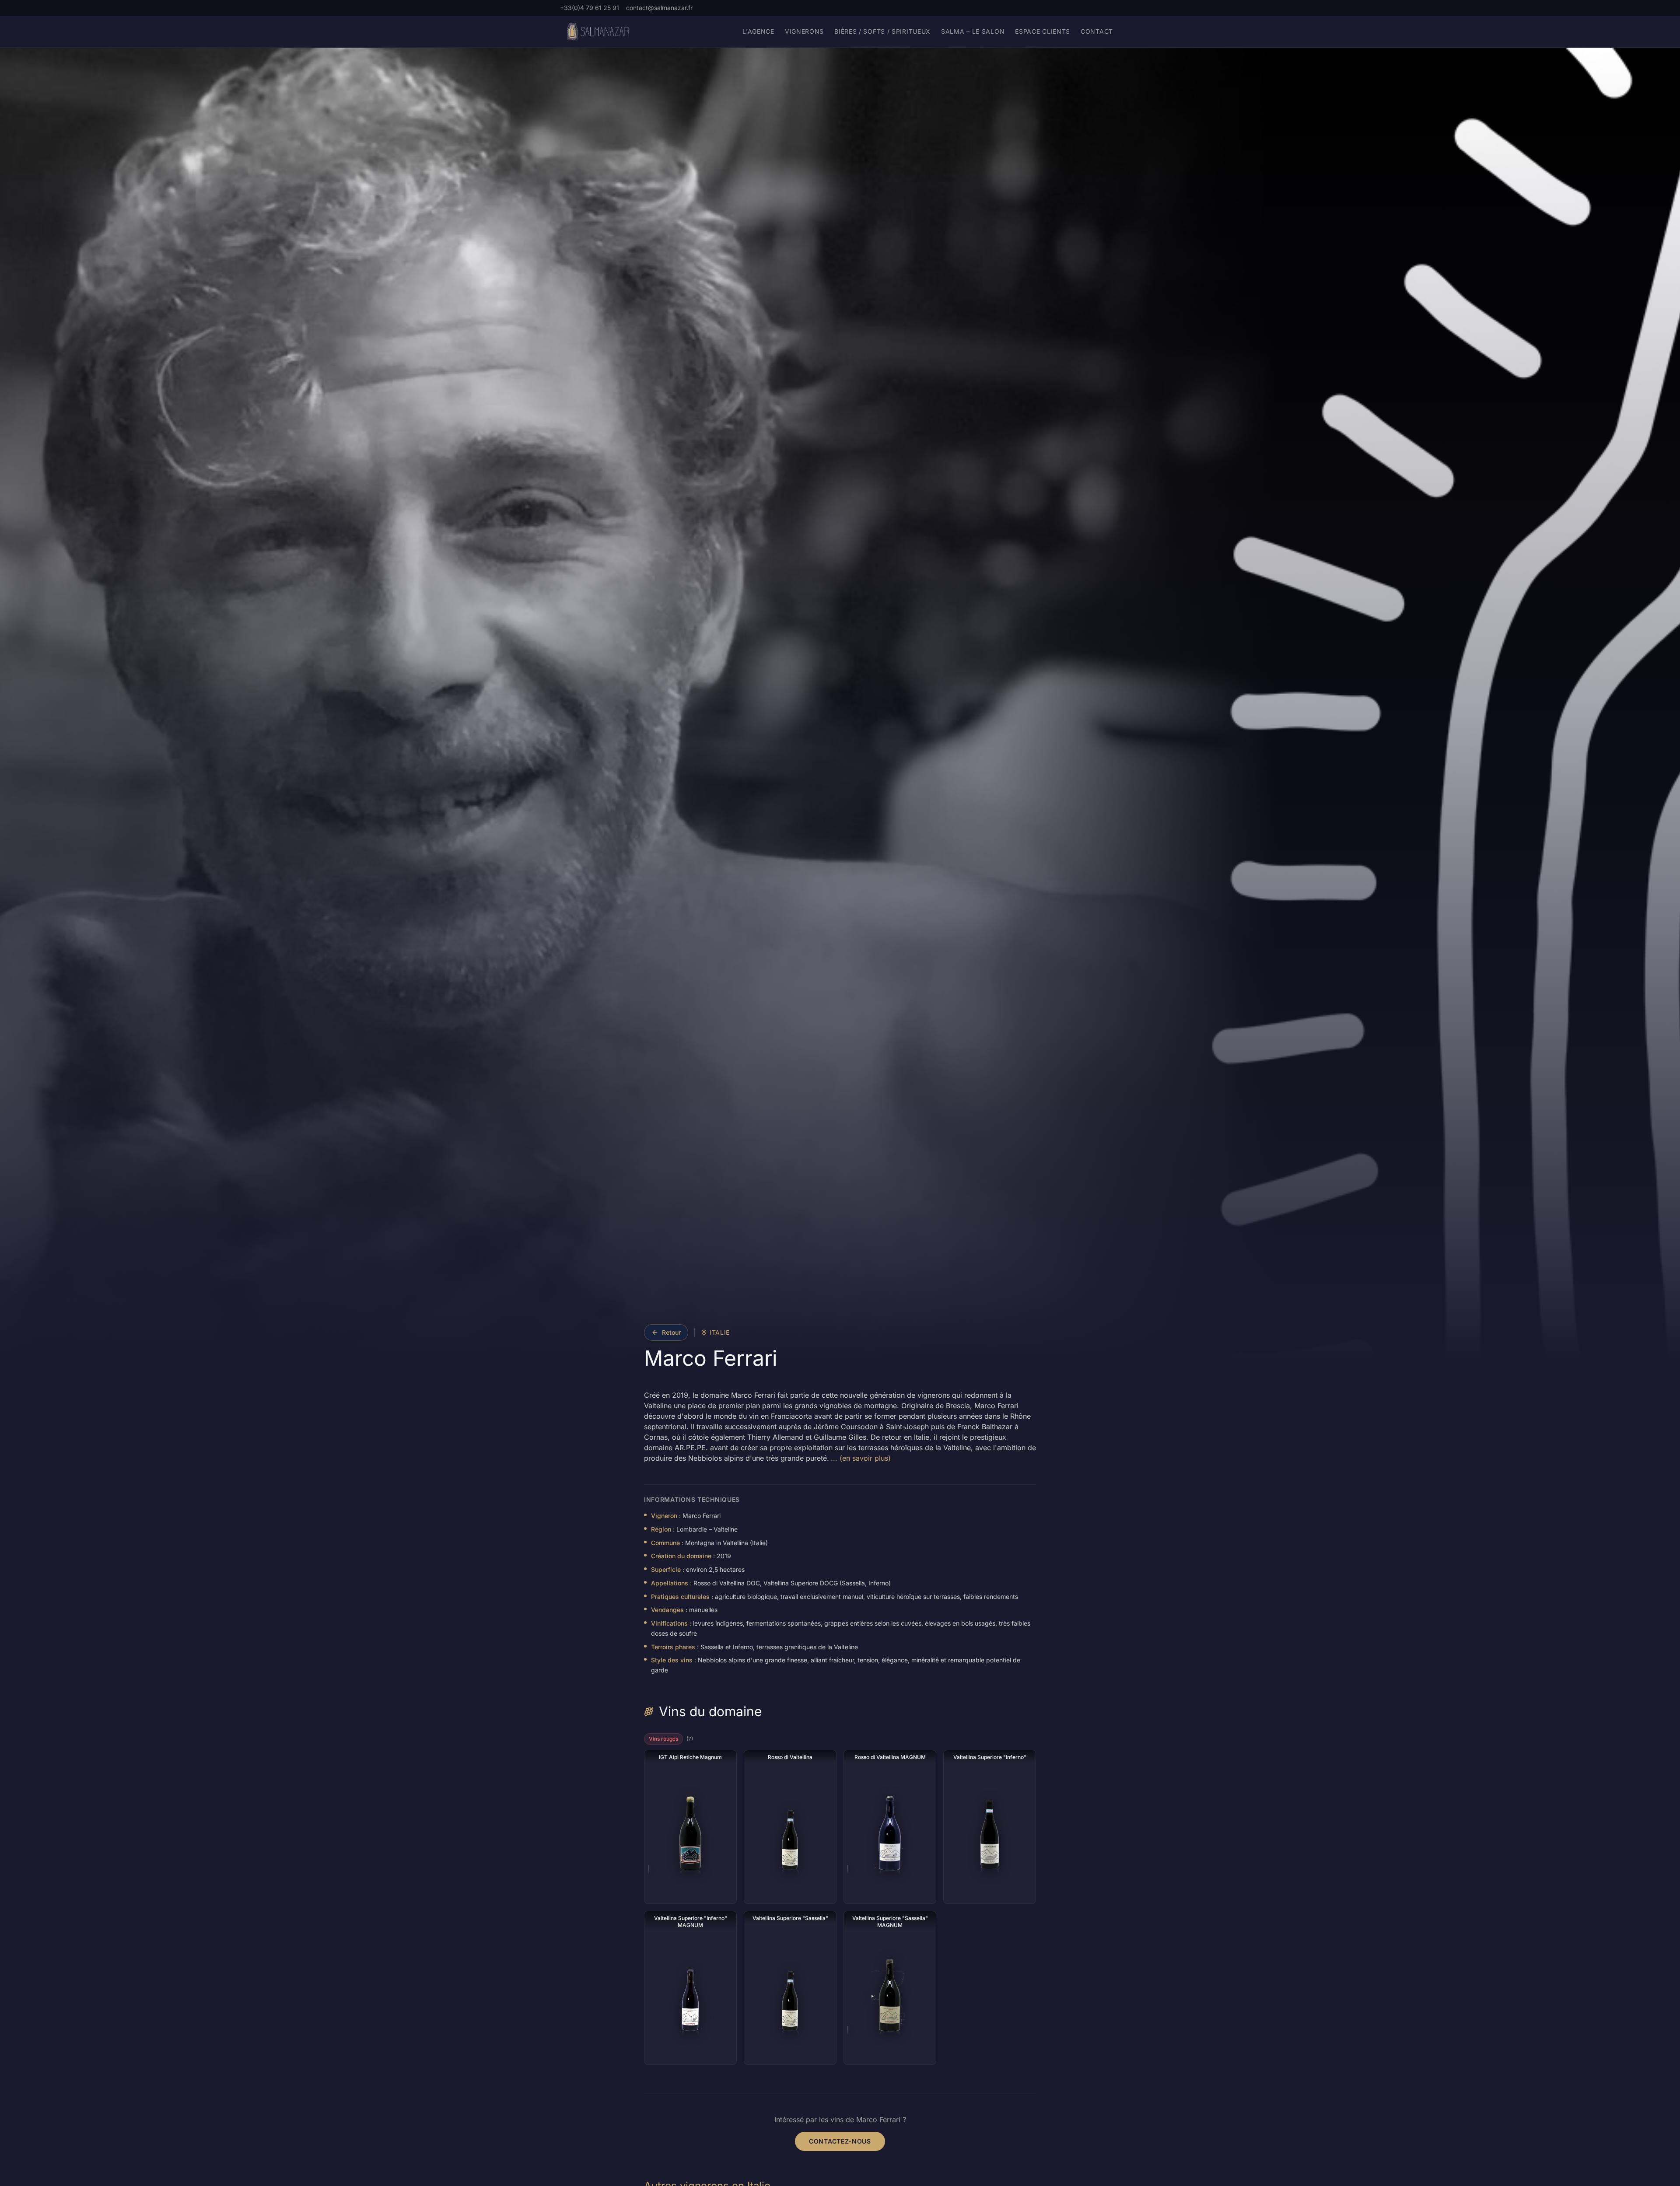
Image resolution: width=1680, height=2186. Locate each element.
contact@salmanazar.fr (659, 8)
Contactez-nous (840, 2141)
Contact (1097, 31)
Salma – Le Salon (973, 31)
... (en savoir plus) (861, 1458)
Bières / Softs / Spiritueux (882, 31)
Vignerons (804, 31)
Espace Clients (1043, 31)
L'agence (758, 31)
